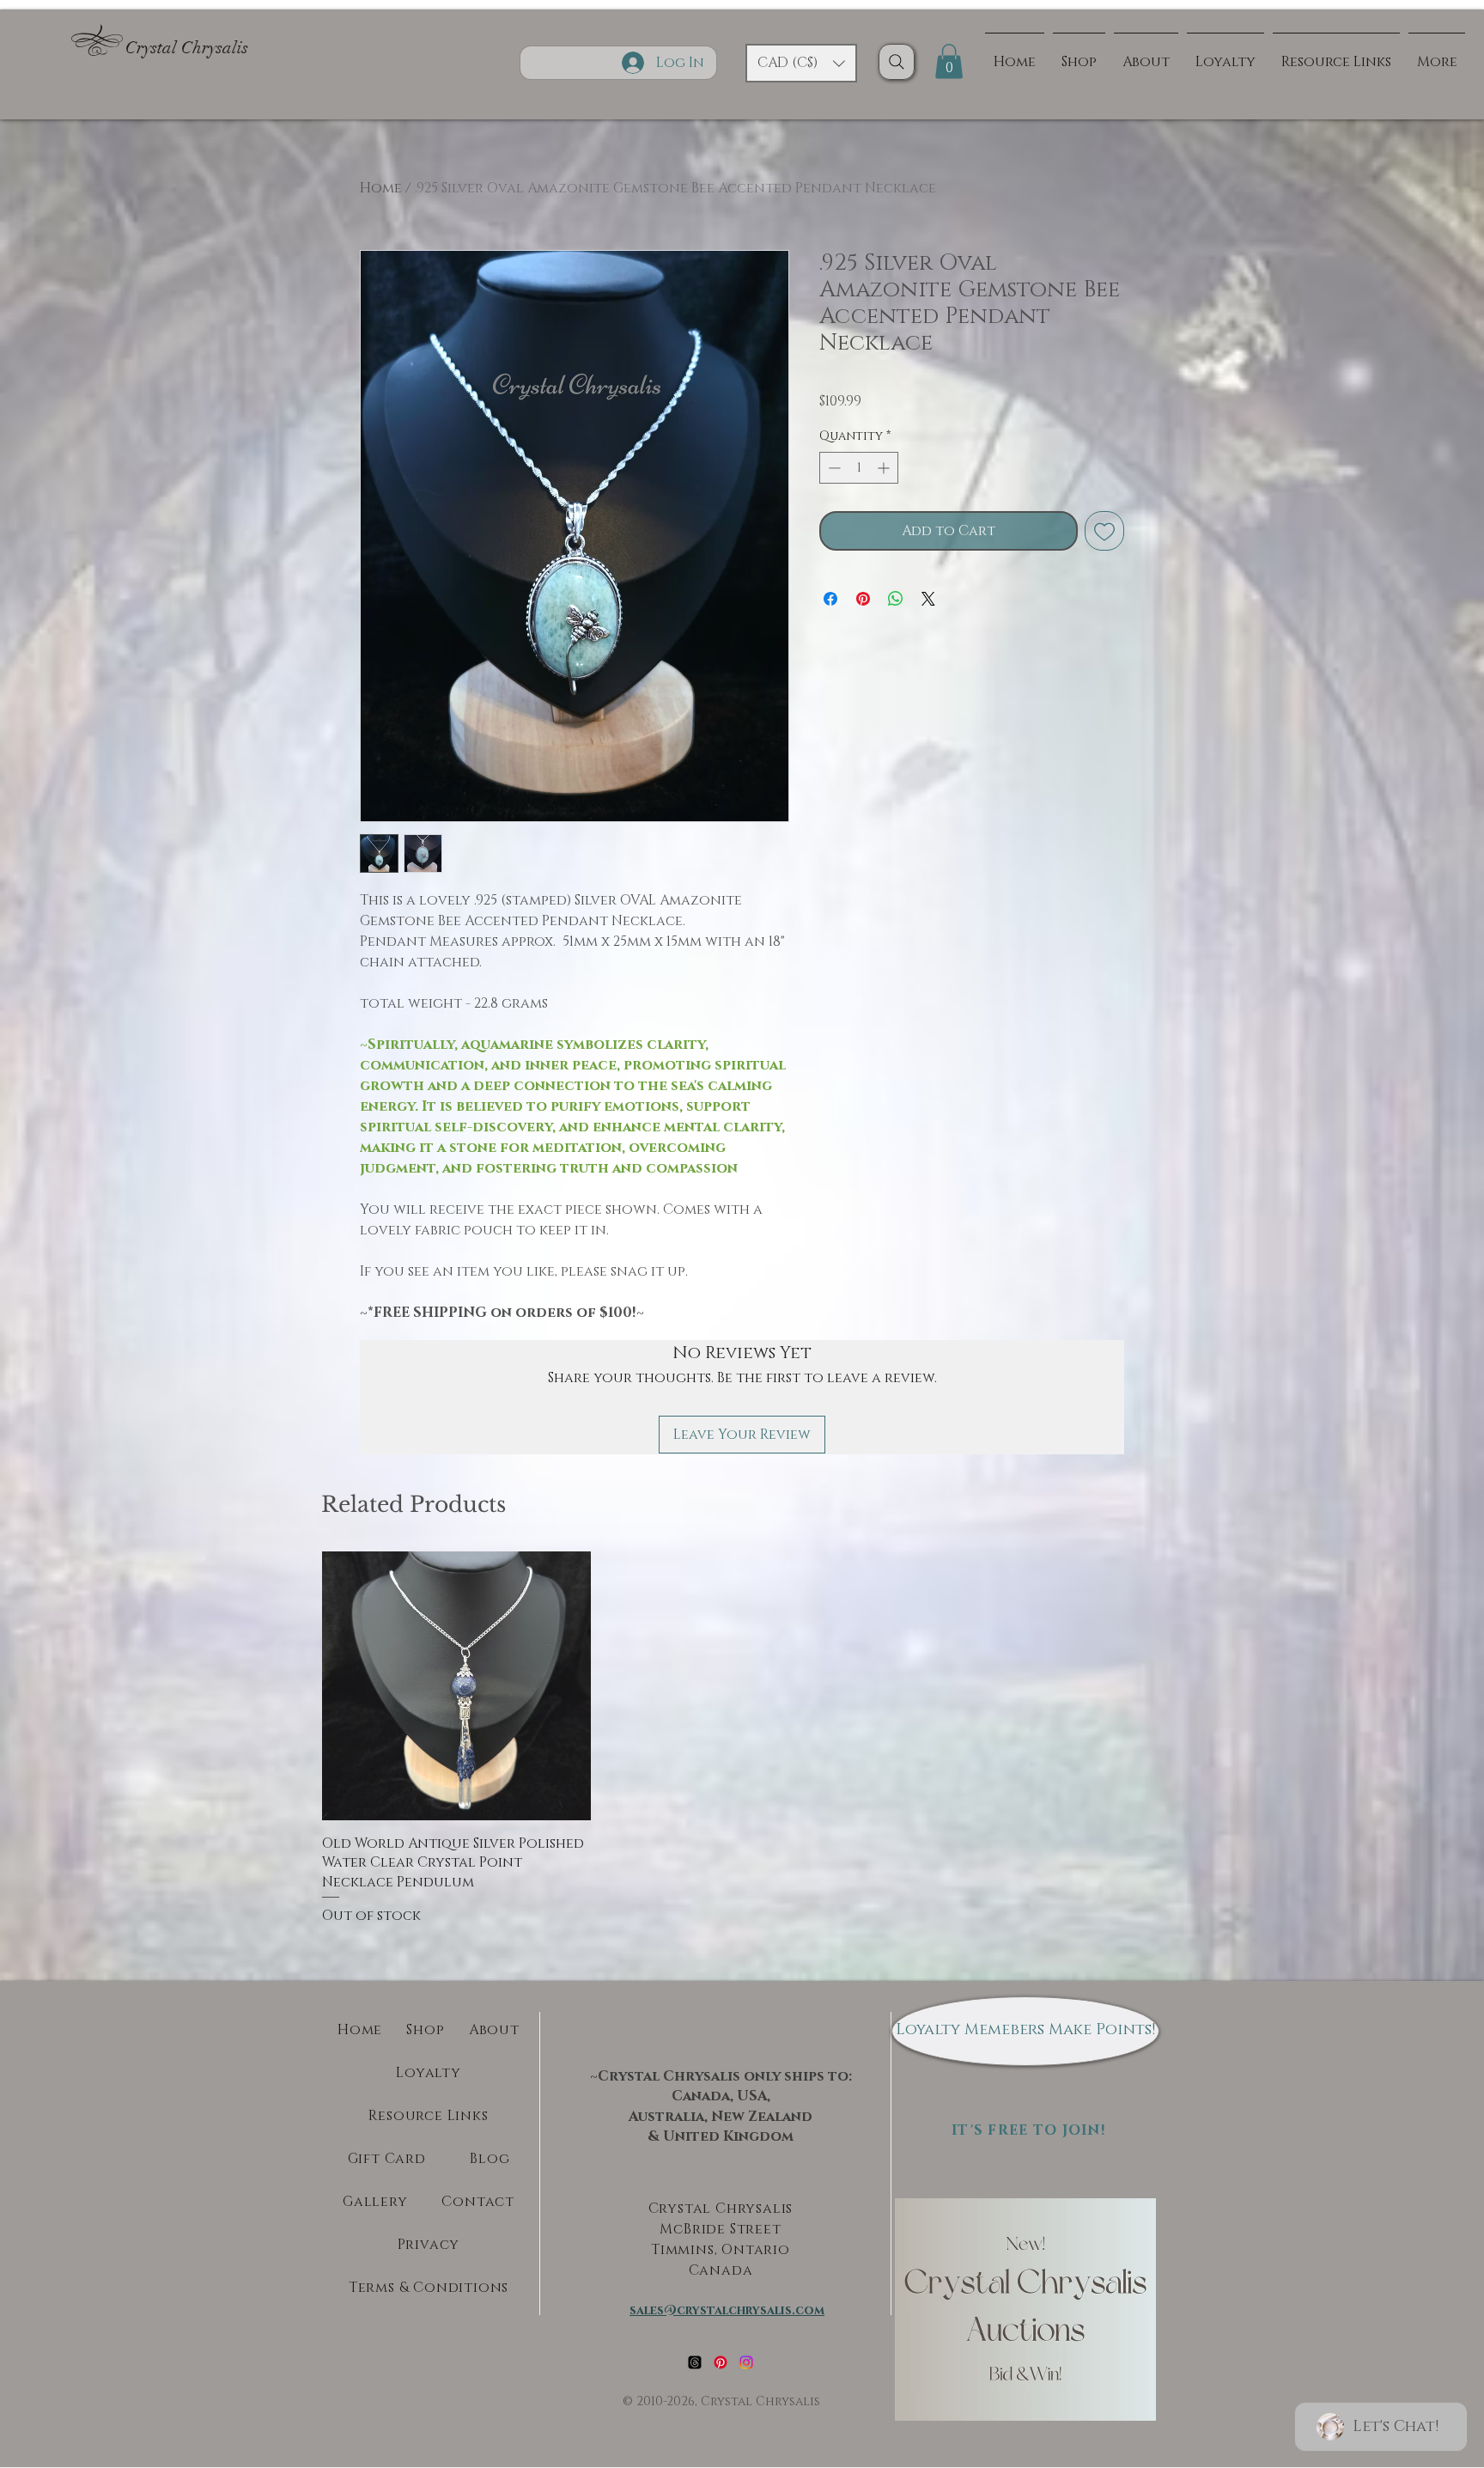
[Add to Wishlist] (1104, 531)
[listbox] (801, 63)
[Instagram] (746, 2362)
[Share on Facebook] (830, 599)
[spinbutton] (859, 468)
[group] (742, 1739)
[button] (801, 63)
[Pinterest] (721, 2362)
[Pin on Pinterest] (863, 599)
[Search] (897, 62)
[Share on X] (928, 599)
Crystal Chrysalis (187, 48)
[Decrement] (833, 468)
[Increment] (885, 468)
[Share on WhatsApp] (896, 599)
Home (381, 188)
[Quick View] (456, 1686)
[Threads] (695, 2362)
